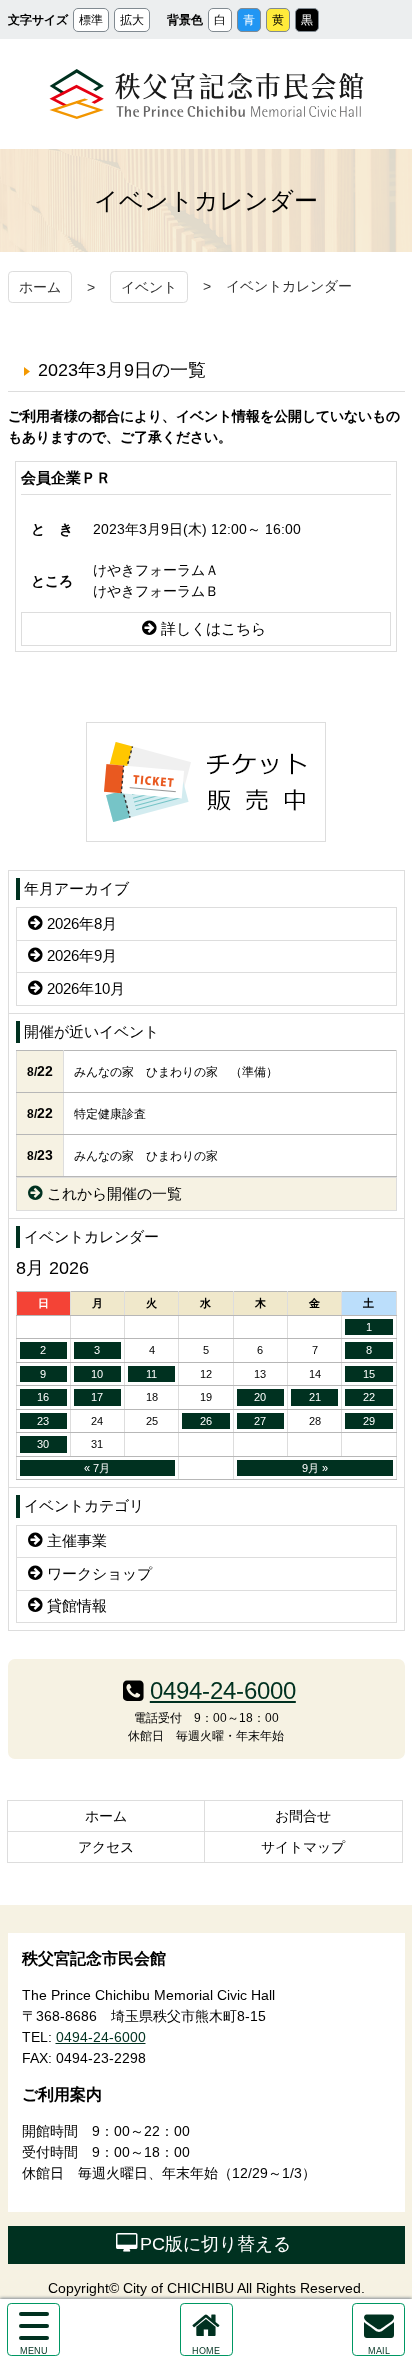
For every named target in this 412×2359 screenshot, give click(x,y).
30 (43, 1444)
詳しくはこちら (213, 628)
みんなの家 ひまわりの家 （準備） (176, 1072)
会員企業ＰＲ (66, 477)
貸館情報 (77, 1605)
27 (260, 1421)
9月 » (315, 1468)
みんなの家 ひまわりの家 (146, 1156)
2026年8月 (82, 923)
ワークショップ (99, 1573)
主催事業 (77, 1540)
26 (206, 1421)
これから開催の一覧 (114, 1193)
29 (369, 1421)
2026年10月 (86, 988)
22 (369, 1397)
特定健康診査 (110, 1114)
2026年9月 (82, 955)
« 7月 (97, 1468)
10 (97, 1374)
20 (260, 1397)
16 (43, 1397)
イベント (149, 287)
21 (315, 1397)
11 (151, 1374)
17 (97, 1397)
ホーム (40, 287)
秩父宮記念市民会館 (206, 94)
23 (43, 1421)
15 (369, 1374)
